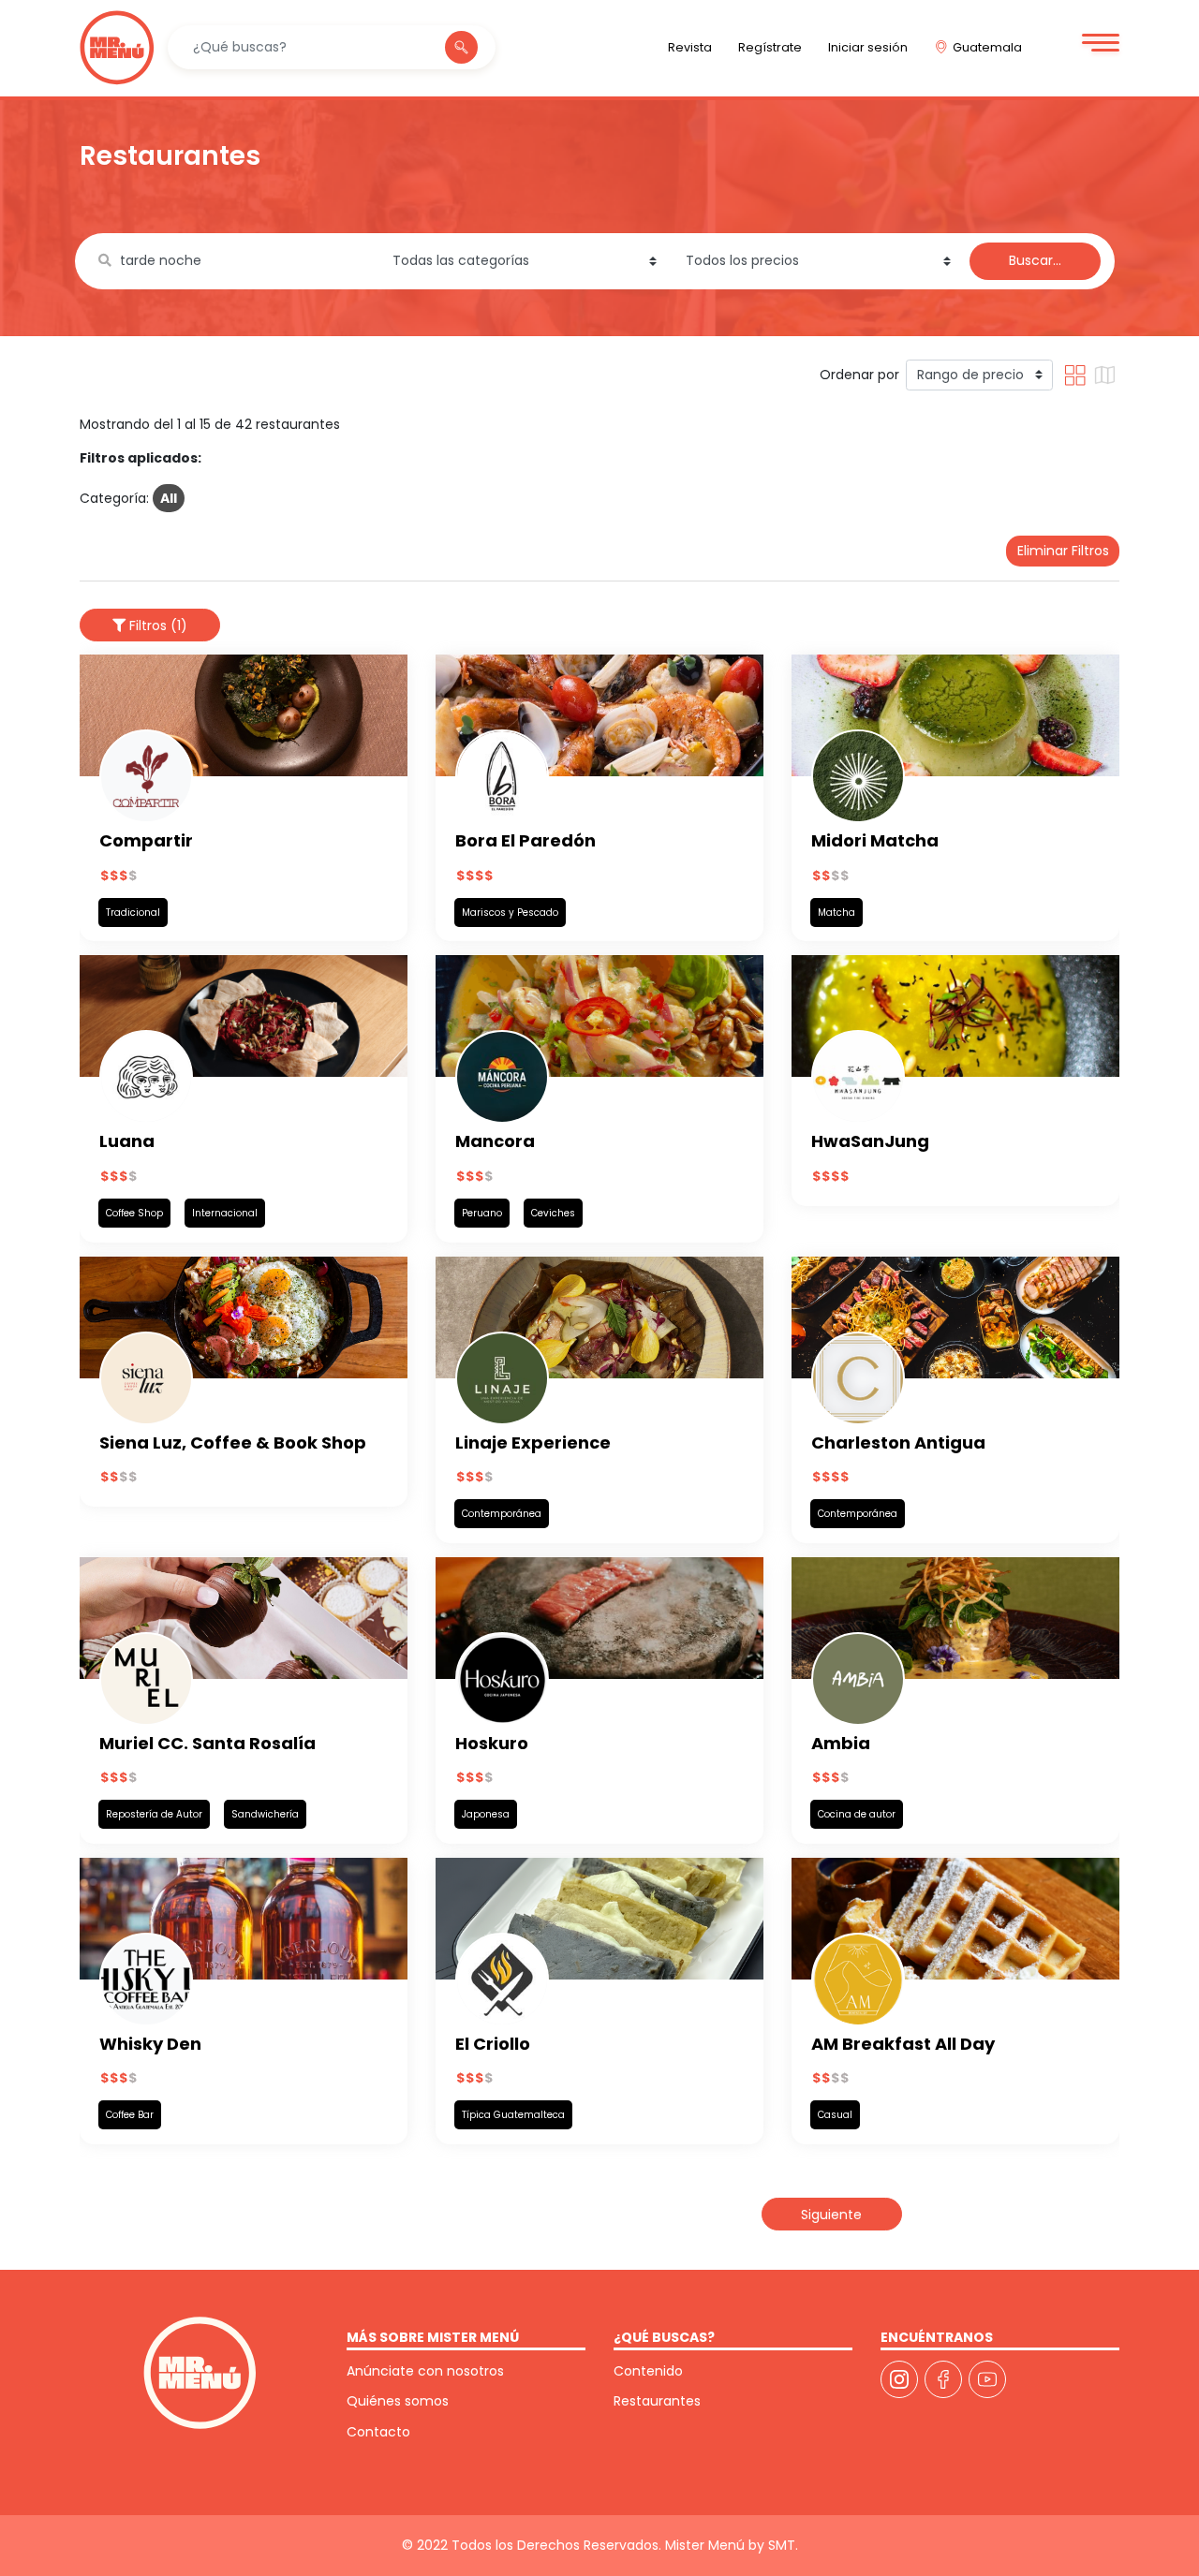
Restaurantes (657, 2401)
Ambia (841, 1743)
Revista (690, 47)
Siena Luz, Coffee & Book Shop (233, 1443)
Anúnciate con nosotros (425, 2371)
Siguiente (831, 2215)
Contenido (648, 2371)
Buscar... (1035, 260)
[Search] (461, 48)
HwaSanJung (870, 1141)
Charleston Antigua (898, 1443)
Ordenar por (859, 375)
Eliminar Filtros (1063, 551)
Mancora (495, 1141)
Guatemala (987, 47)
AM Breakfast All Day (903, 2044)
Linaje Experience (533, 1443)
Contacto (378, 2432)
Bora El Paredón (525, 840)
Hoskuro (492, 1743)
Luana (127, 1141)
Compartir (146, 840)
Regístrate (770, 47)
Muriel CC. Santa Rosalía (207, 1743)
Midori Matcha (875, 840)
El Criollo (493, 2044)
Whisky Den (150, 2044)
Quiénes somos (398, 2401)
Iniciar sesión (868, 47)
